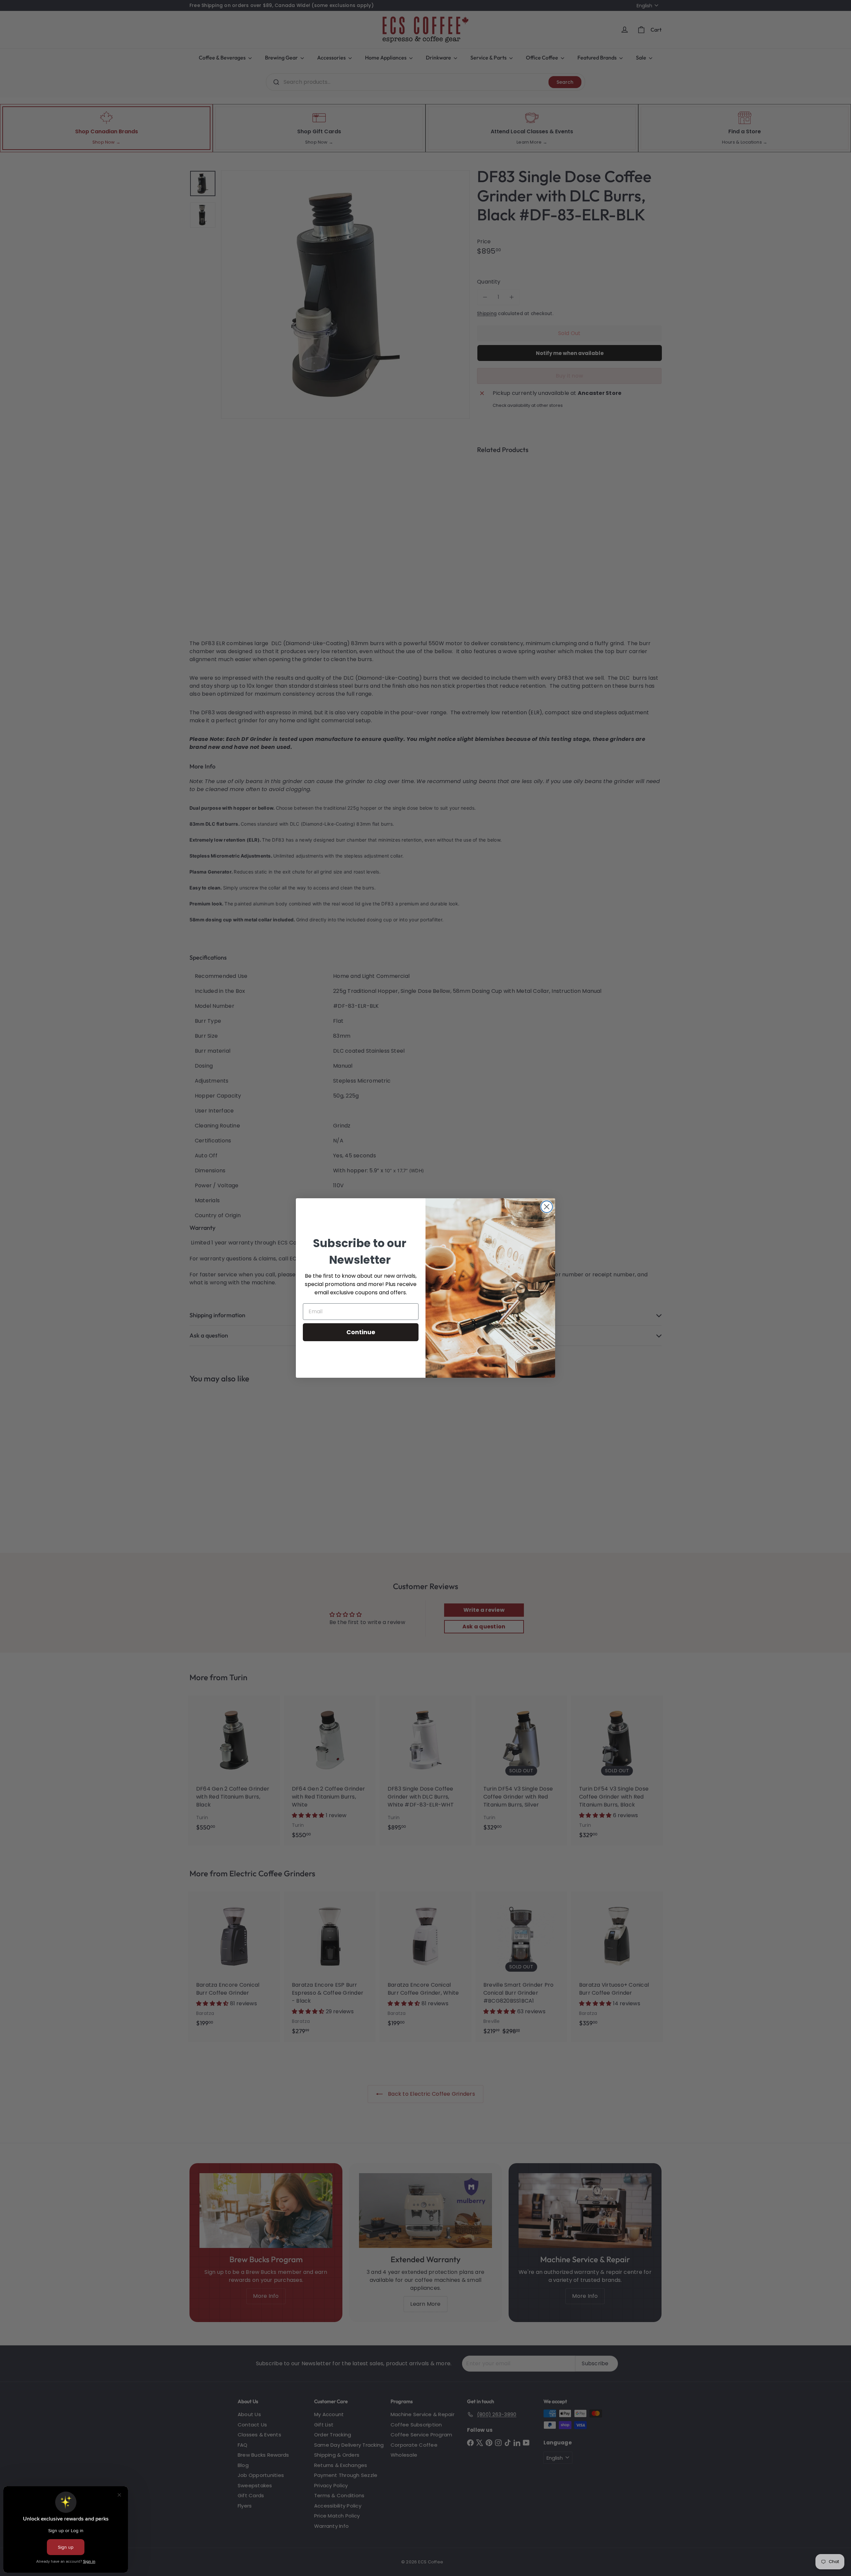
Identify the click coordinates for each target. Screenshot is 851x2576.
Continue (361, 1332)
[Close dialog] (547, 1207)
